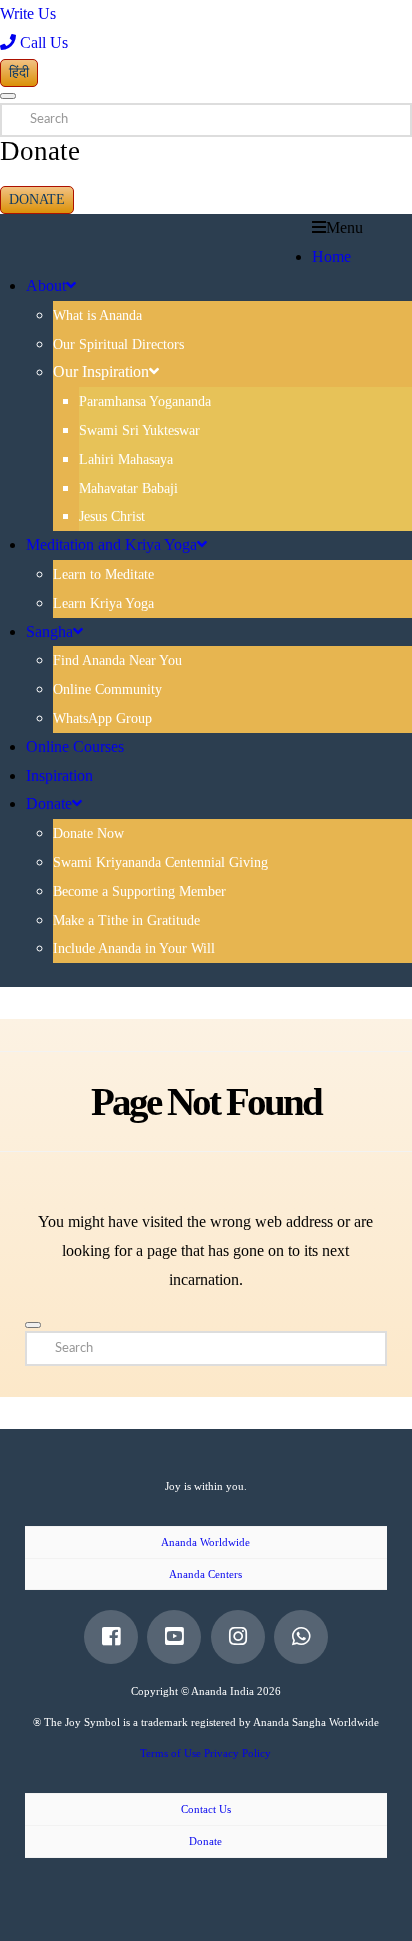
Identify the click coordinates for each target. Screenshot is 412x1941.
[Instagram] (238, 1637)
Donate (37, 199)
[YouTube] (174, 1637)
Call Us (42, 42)
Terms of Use (170, 1753)
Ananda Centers (205, 1574)
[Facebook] (111, 1637)
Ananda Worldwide (205, 1542)
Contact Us (206, 1809)
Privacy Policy (237, 1753)
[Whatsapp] (301, 1637)
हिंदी (19, 72)
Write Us (28, 13)
